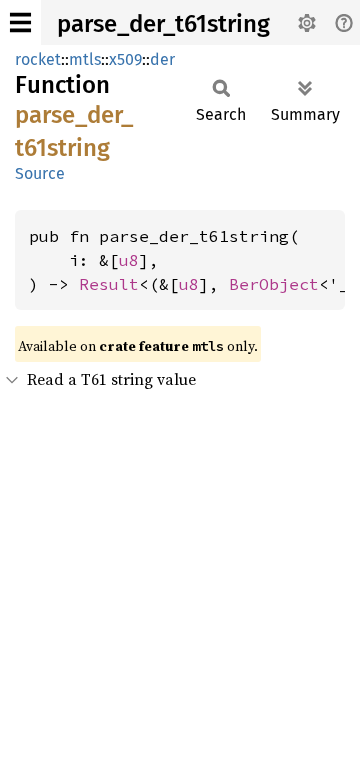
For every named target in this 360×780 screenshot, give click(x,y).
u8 (129, 260)
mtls (85, 59)
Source (40, 173)
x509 (125, 59)
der (162, 59)
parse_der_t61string (163, 24)
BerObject (274, 284)
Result (109, 284)
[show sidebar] (20, 22)
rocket (38, 59)
